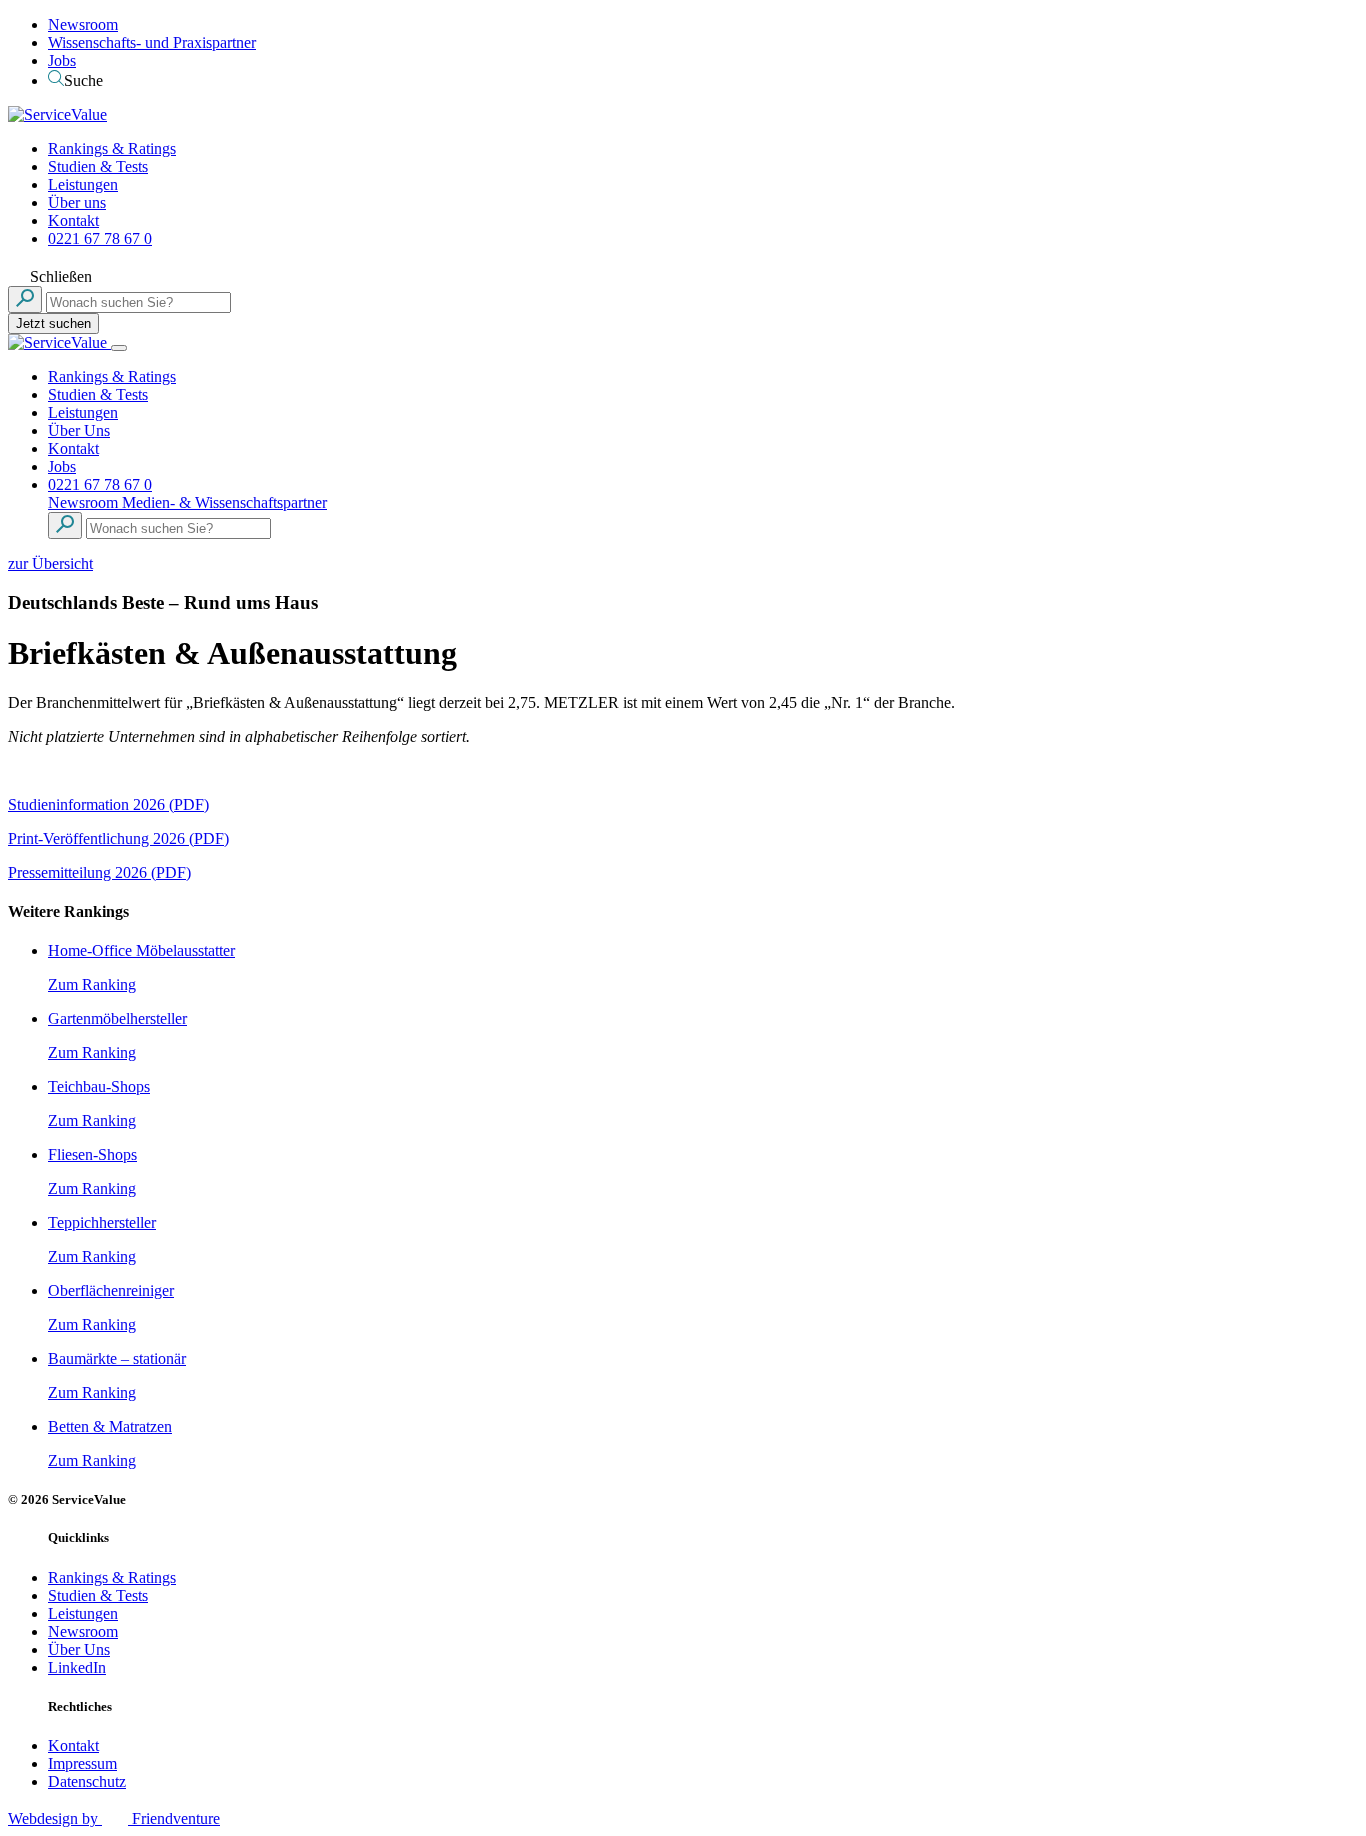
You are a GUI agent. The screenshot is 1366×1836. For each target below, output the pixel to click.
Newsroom (83, 24)
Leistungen (83, 184)
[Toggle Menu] (119, 348)
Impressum (82, 1763)
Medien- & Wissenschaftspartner (224, 502)
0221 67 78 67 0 (100, 238)
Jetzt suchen (53, 323)
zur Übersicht (50, 563)
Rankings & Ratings (112, 148)
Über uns (77, 202)
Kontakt (73, 220)
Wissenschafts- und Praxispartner (152, 42)
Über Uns (79, 430)
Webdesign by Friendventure (114, 1818)
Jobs (62, 60)
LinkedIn (77, 1667)
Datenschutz (87, 1781)
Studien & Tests (98, 166)
